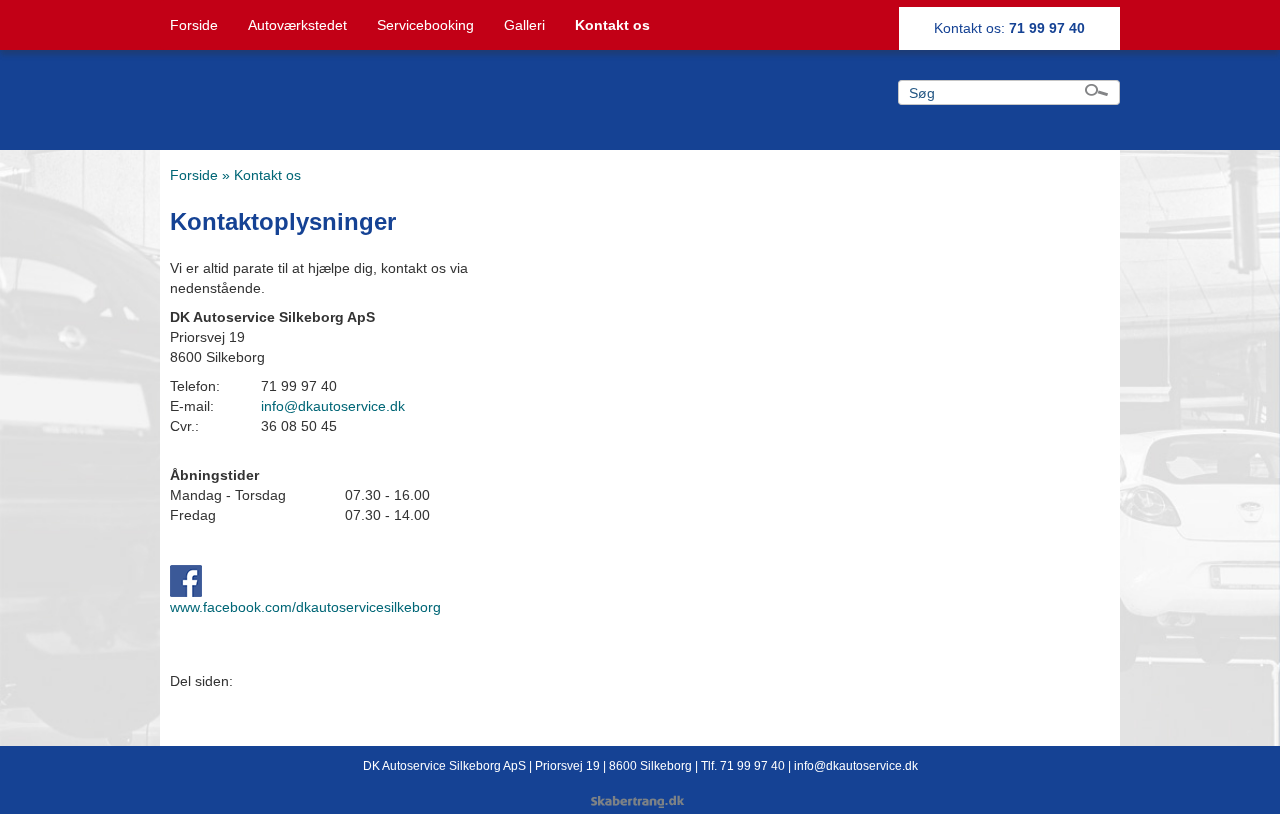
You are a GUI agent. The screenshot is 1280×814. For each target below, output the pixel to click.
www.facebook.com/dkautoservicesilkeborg (305, 607)
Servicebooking (425, 25)
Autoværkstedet (297, 25)
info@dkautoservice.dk (333, 406)
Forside (194, 25)
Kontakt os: (1009, 28)
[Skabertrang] (640, 803)
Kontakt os (612, 25)
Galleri (524, 25)
